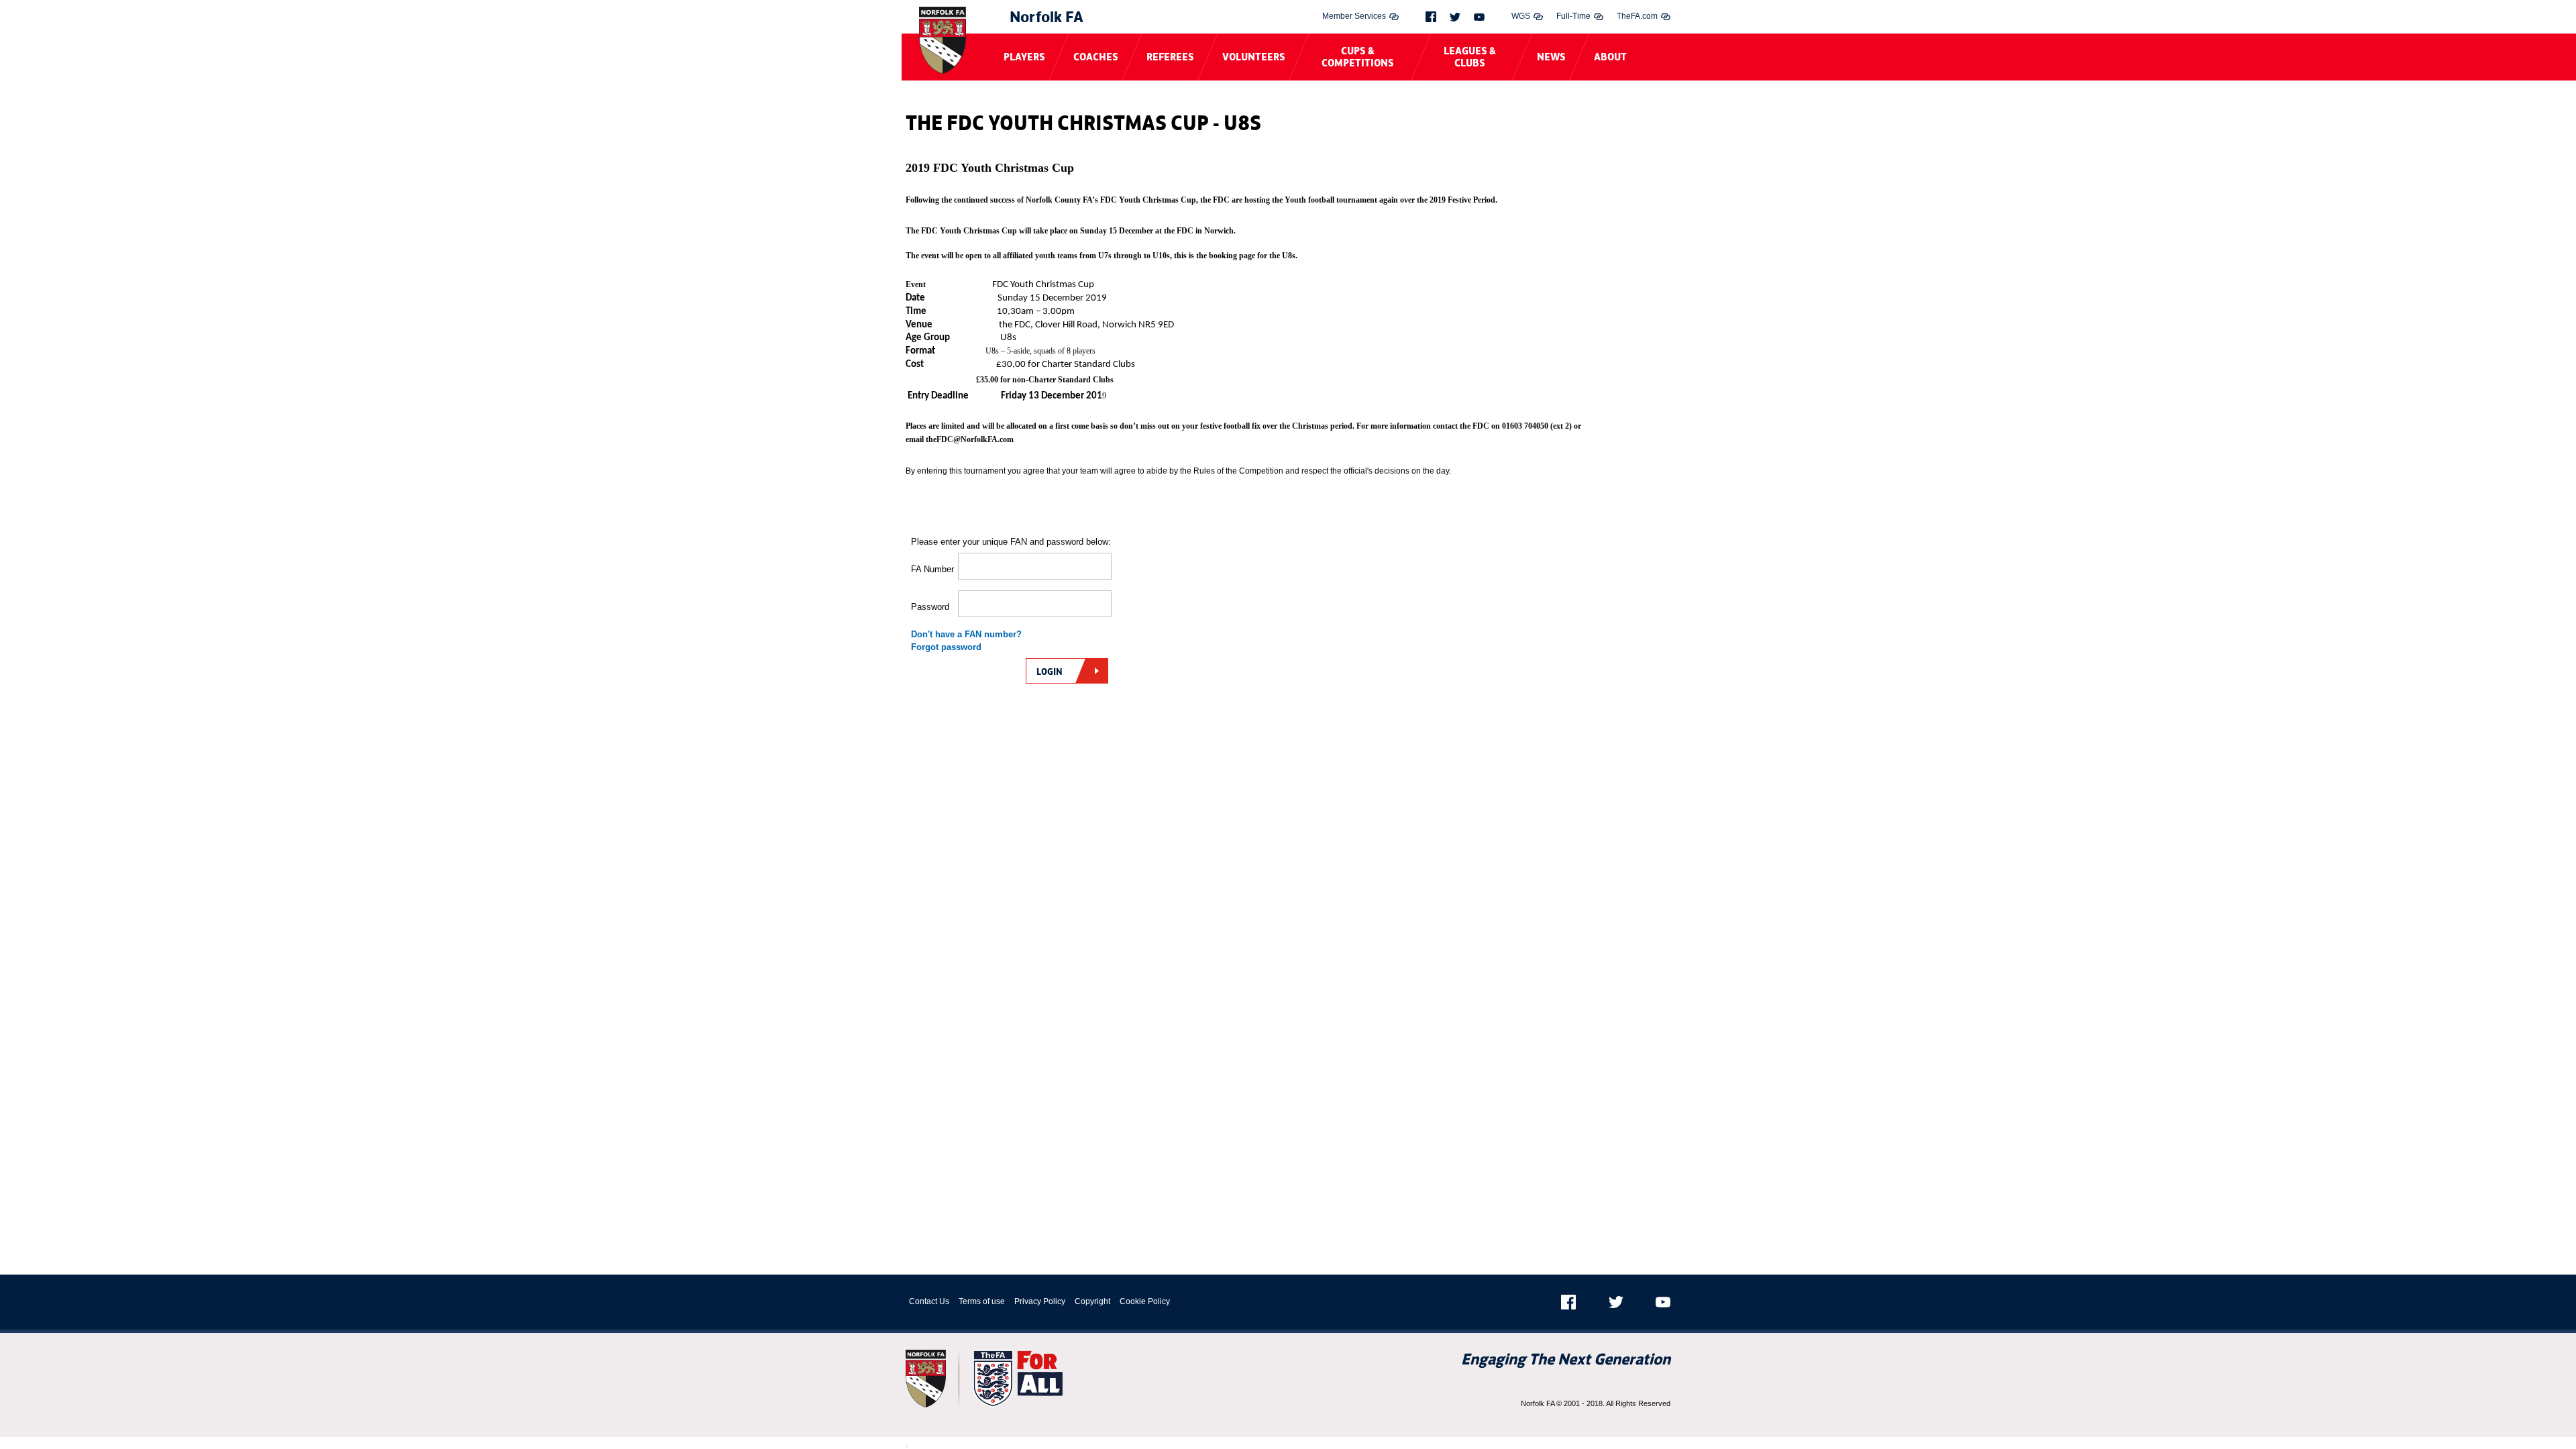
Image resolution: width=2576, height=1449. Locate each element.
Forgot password (946, 647)
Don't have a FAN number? (966, 634)
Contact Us (929, 1301)
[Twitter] (1455, 17)
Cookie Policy (1145, 1301)
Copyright (1092, 1301)
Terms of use (982, 1301)
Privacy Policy (1040, 1301)
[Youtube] (1479, 17)
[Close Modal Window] (907, 1446)
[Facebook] (1431, 17)
